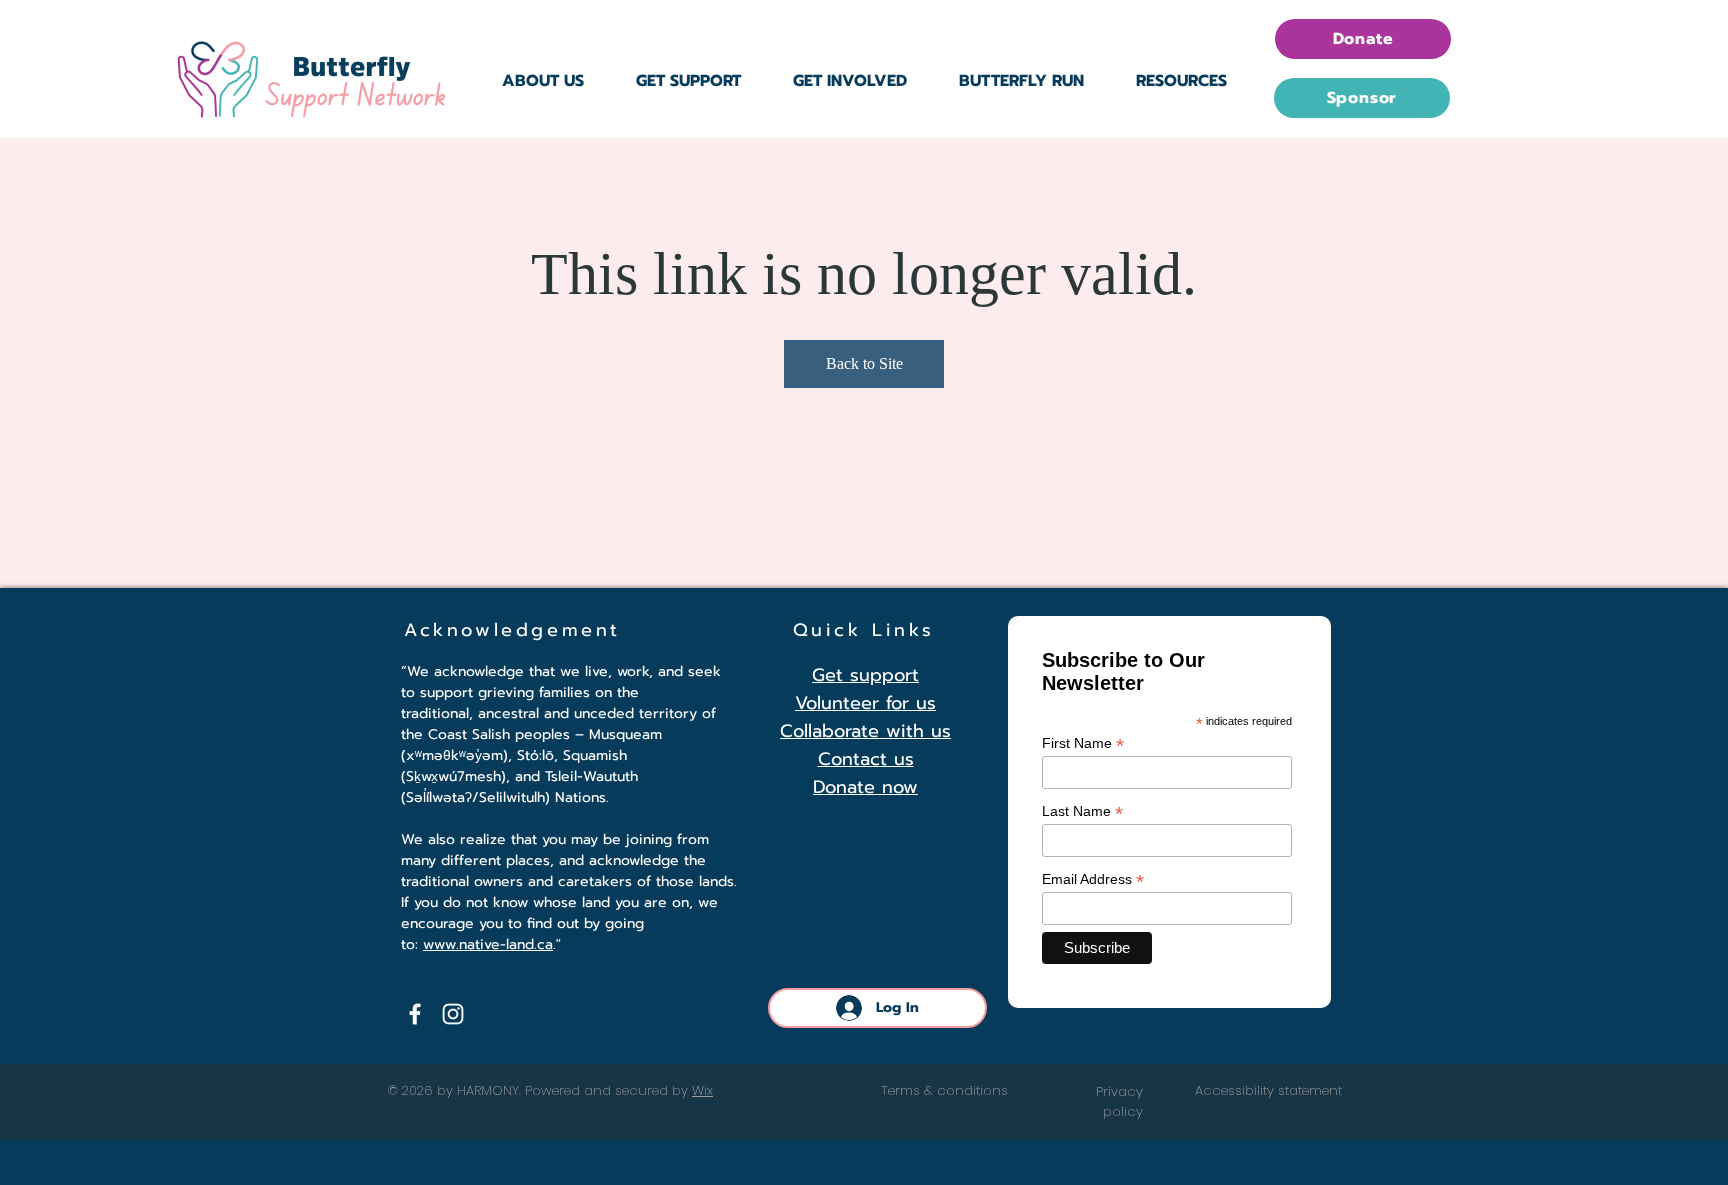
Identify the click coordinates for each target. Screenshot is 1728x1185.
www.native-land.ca (488, 944)
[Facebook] (415, 1014)
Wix (702, 1090)
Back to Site (864, 363)
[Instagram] (453, 1014)
